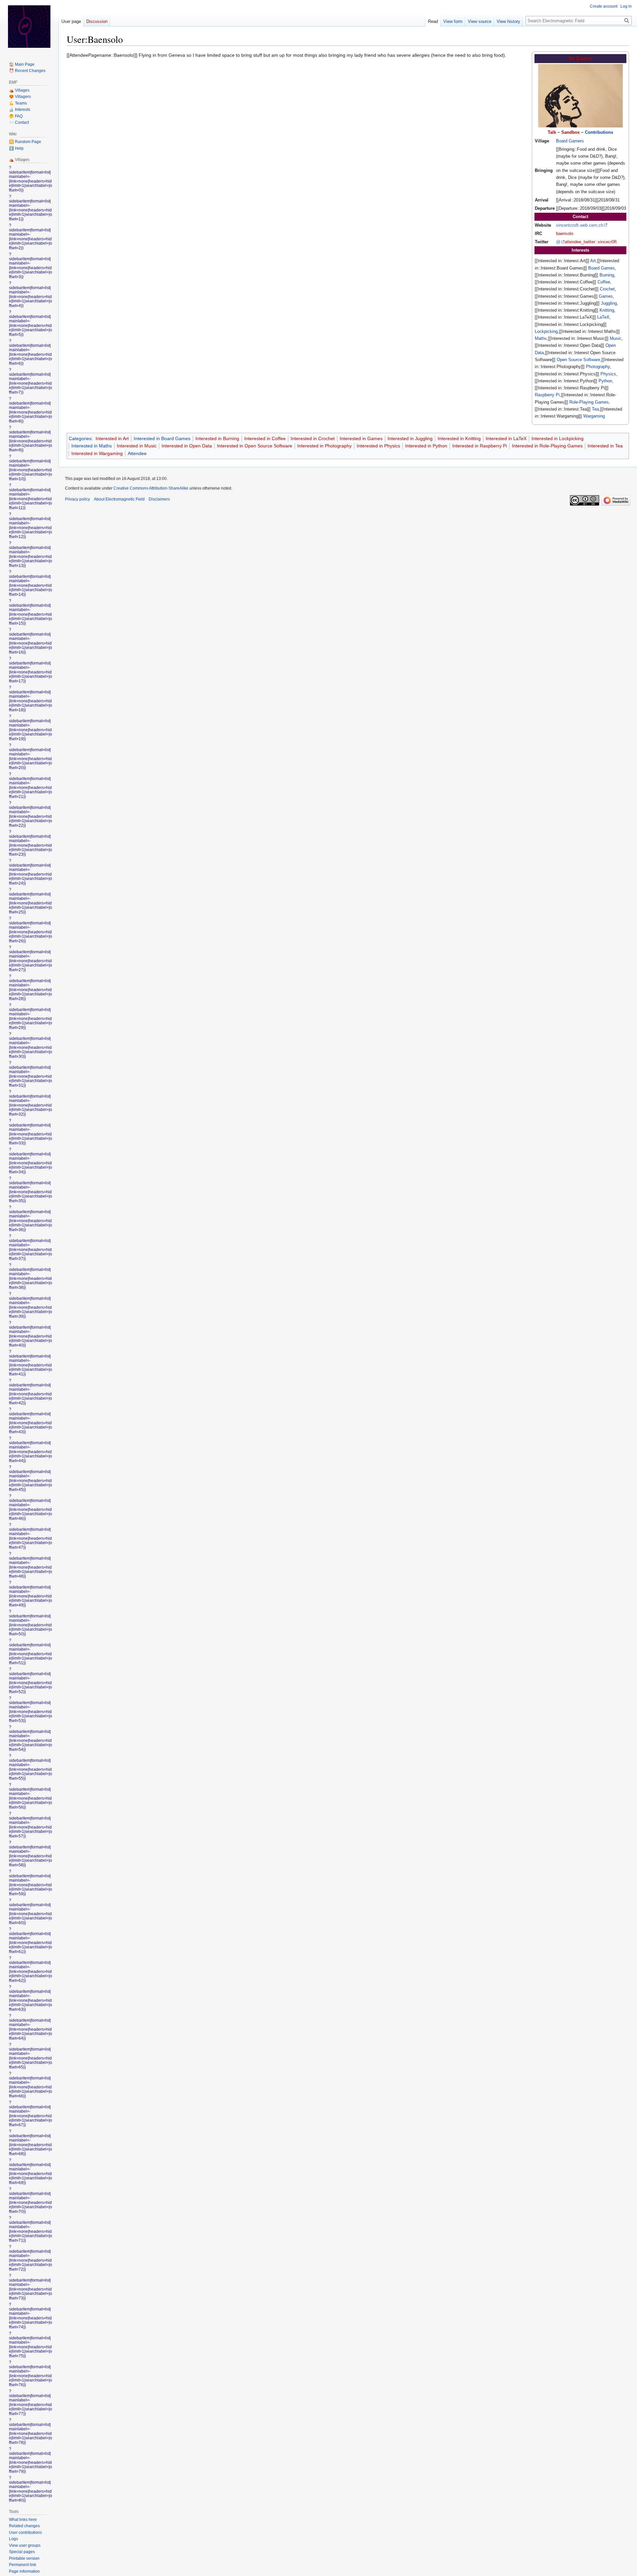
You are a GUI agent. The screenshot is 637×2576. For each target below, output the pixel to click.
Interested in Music (137, 446)
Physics (608, 374)
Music (616, 338)
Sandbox (570, 132)
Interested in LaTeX (506, 438)
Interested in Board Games (162, 438)
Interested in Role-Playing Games (547, 446)
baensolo (565, 234)
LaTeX (603, 317)
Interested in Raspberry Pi (480, 446)
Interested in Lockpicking (558, 438)
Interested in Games (361, 438)
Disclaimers (159, 499)
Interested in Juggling (410, 438)
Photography (598, 367)
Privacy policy (77, 499)
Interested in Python (426, 446)
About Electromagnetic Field (119, 499)
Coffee (604, 282)
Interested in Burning (217, 438)
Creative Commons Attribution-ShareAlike (151, 488)
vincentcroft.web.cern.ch (580, 225)
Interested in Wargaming (97, 453)
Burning (607, 275)
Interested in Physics (378, 446)
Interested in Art (112, 438)
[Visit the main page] (29, 27)
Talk (552, 132)
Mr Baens (581, 59)
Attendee (137, 453)
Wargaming (594, 416)
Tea (595, 409)
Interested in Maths (92, 446)
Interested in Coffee (265, 438)
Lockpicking (546, 331)
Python (605, 381)
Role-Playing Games (589, 402)
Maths (541, 338)
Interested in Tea (605, 446)
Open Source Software (578, 360)
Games (606, 296)
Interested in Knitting (459, 438)
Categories (80, 438)
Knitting (607, 310)
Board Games (602, 268)
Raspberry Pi (547, 395)
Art (593, 261)
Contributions (599, 132)
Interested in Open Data (187, 446)
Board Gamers (570, 141)
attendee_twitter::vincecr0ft (591, 242)
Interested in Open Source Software (255, 446)
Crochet (607, 289)
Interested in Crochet (313, 438)
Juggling (609, 303)
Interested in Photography (324, 446)
